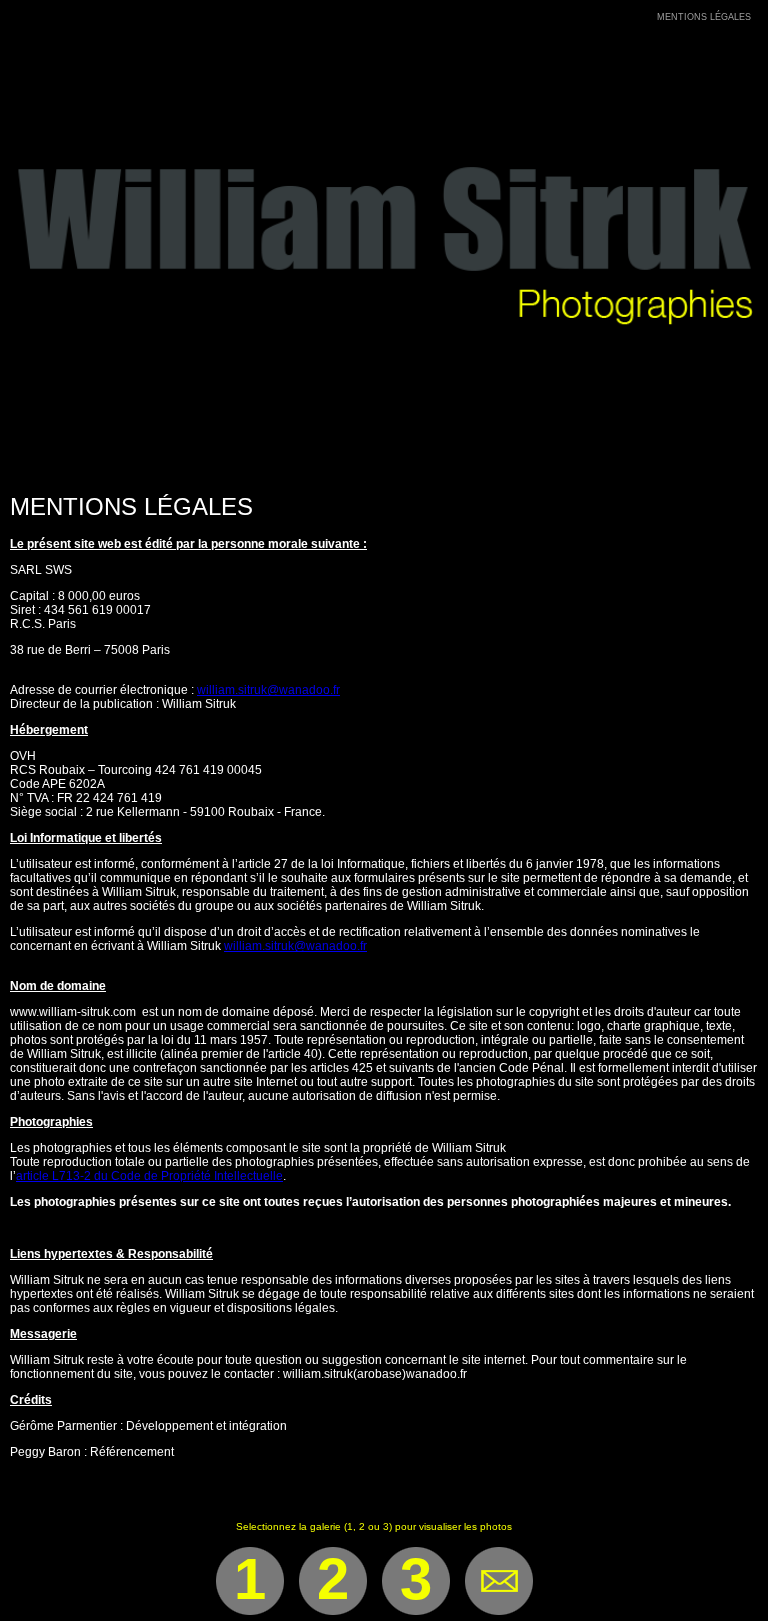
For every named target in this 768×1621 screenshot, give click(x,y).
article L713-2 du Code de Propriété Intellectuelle (149, 1176)
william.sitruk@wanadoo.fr (268, 690)
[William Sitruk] (384, 470)
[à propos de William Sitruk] (644, 17)
